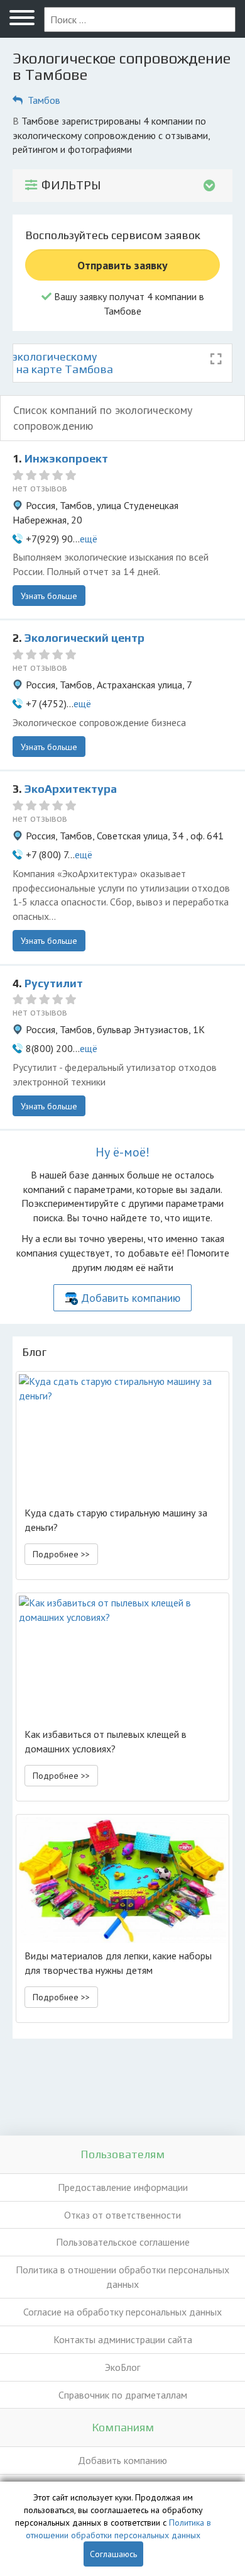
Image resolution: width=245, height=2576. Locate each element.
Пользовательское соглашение (123, 2242)
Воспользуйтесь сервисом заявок (113, 235)
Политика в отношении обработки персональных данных (122, 2277)
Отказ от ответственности (122, 2215)
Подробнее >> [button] (61, 1554)
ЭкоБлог (122, 2367)
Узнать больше (49, 596)
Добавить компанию (131, 1298)
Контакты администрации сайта (123, 2339)
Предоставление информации (123, 2187)
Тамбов (44, 100)
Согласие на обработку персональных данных (122, 2312)
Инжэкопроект (66, 458)
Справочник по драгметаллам (123, 2395)
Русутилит (54, 983)
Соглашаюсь (113, 2554)
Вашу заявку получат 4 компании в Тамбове (128, 304)
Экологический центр (84, 638)
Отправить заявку (122, 265)
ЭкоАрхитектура (71, 789)
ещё (89, 539)
